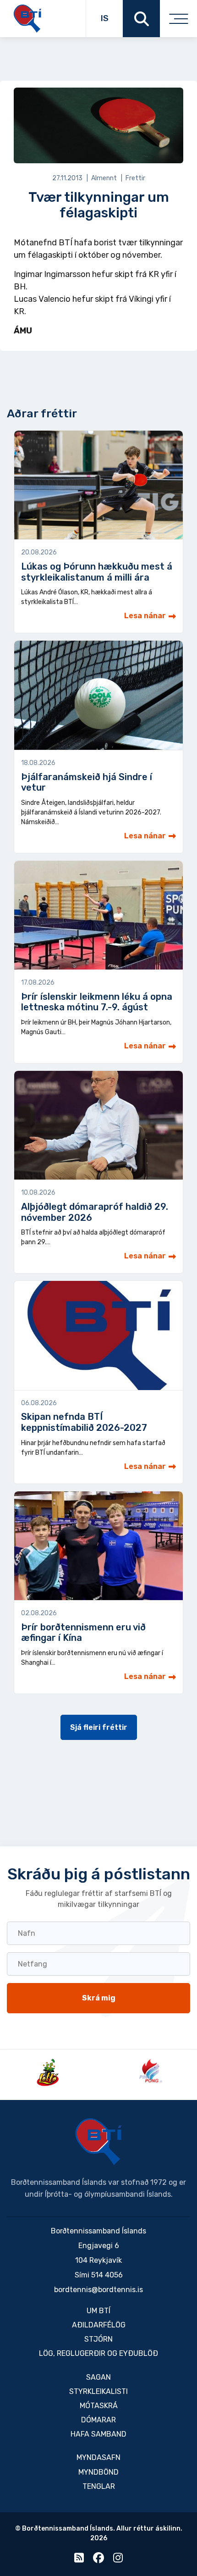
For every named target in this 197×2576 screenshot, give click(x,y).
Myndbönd (98, 2472)
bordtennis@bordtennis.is (98, 2290)
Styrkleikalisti (98, 2391)
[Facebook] (98, 2560)
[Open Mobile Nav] (178, 19)
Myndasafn (98, 2457)
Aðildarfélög (99, 2325)
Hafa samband (98, 2434)
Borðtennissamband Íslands (98, 2142)
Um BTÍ (98, 2311)
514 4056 (107, 2275)
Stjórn (98, 2339)
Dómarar (98, 2420)
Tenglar (99, 2486)
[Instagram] (118, 2560)
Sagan (98, 2377)
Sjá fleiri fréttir (99, 1727)
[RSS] (79, 2560)
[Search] (141, 19)
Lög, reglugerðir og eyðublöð (98, 2353)
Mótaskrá (99, 2406)
